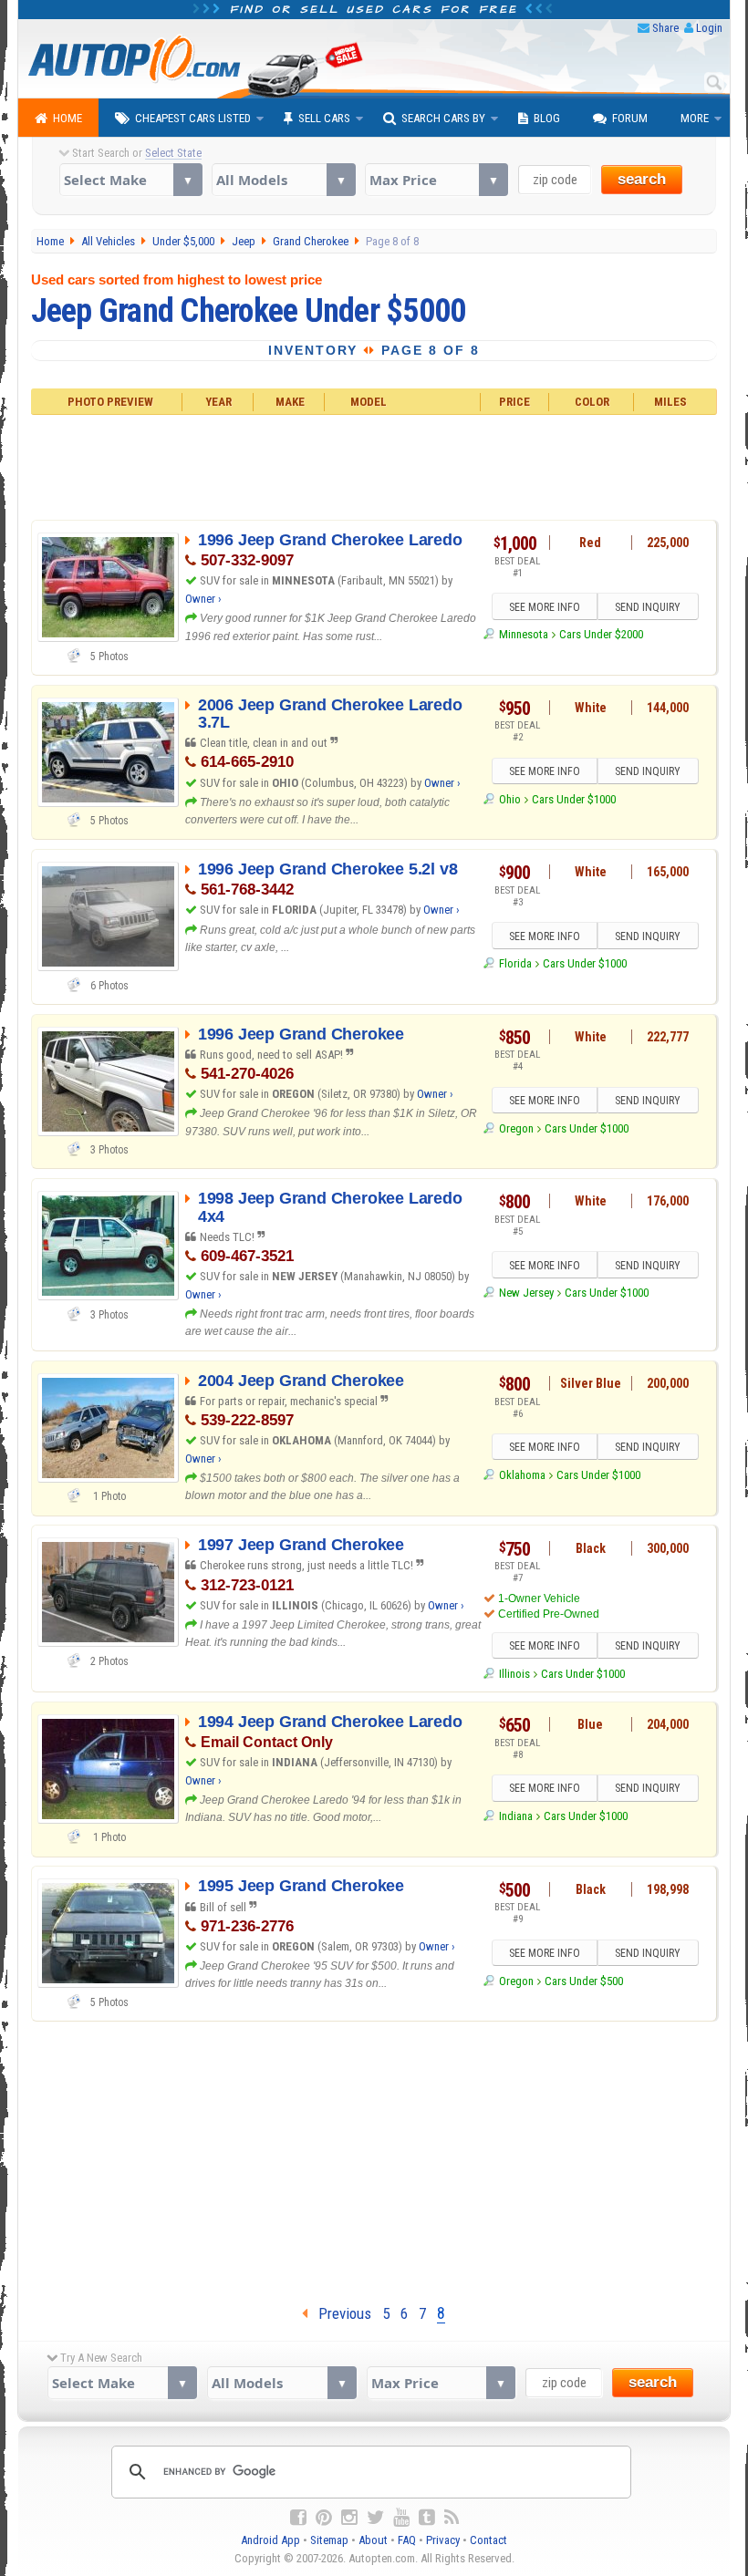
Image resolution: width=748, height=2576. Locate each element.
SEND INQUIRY (648, 607)
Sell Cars (324, 118)
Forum (630, 118)
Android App (270, 2540)
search (642, 179)
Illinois (514, 1674)
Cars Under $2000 (601, 634)
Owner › (203, 599)
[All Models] (283, 180)
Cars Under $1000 (574, 799)
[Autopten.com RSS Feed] (452, 2518)
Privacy (443, 2540)
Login (709, 28)
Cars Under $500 (584, 1981)
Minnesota (523, 634)
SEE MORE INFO (545, 607)
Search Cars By (443, 118)
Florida (515, 963)
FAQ (407, 2540)
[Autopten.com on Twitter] (375, 2518)
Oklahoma (522, 1475)
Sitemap (329, 2540)
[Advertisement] (374, 465)
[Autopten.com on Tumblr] (427, 2518)
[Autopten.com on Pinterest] (324, 2518)
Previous (339, 2313)
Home (68, 118)
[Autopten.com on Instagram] (349, 2518)
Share (665, 28)
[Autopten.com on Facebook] (298, 2518)
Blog (547, 118)
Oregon (516, 1128)
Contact (488, 2540)
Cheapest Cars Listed (193, 118)
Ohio (509, 799)
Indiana (515, 1816)
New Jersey (526, 1293)
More (695, 118)
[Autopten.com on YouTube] (401, 2518)
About (373, 2540)
